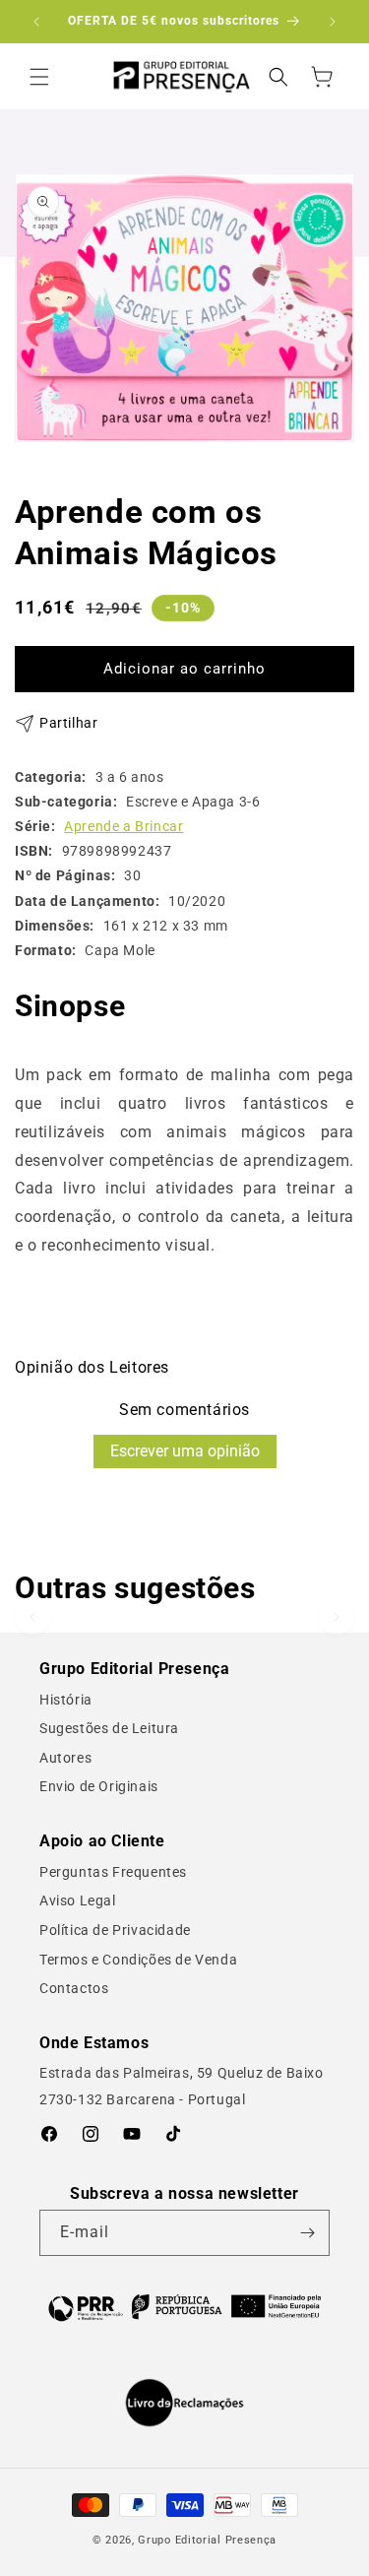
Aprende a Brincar (123, 826)
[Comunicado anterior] (36, 22)
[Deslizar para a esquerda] (32, 1617)
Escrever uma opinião (185, 1451)
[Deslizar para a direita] (337, 1617)
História (66, 1700)
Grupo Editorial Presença (207, 2540)
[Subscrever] (307, 2233)
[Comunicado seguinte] (333, 22)
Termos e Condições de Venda (138, 1960)
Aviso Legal (78, 1900)
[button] (39, 77)
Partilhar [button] (68, 723)
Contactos (74, 1988)
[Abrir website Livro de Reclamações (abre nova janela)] (184, 2403)
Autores (65, 1758)
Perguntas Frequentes (113, 1872)
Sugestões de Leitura (109, 1728)
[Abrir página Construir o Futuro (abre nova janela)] (184, 2306)
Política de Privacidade (115, 1930)
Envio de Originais (99, 1786)
